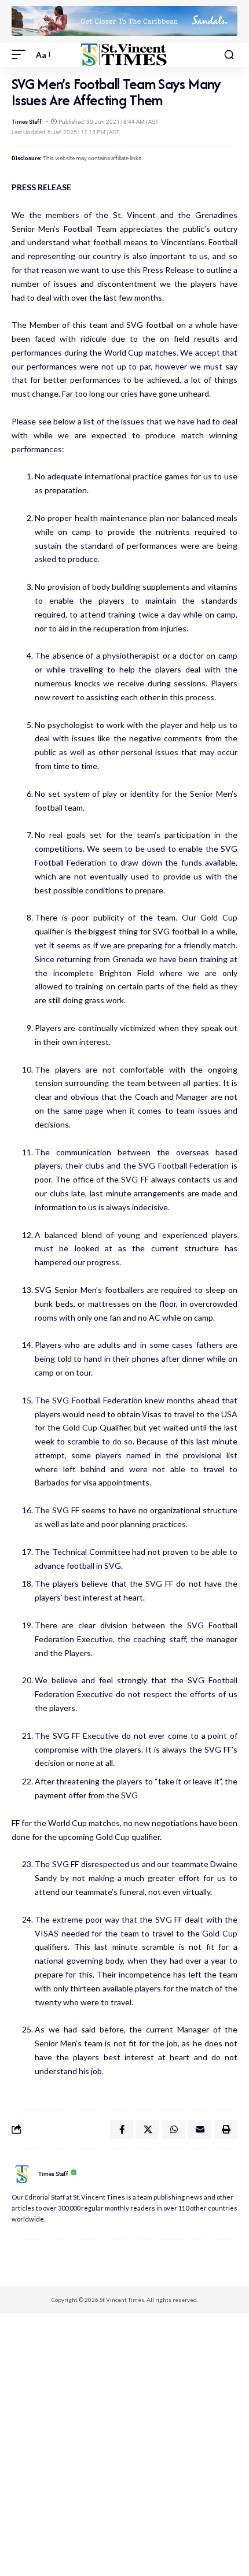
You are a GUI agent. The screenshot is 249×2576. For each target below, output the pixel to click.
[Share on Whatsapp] (174, 2130)
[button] (21, 55)
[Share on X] (148, 2130)
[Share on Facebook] (122, 2130)
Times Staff (27, 122)
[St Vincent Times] (124, 55)
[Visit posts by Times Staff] (22, 2174)
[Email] (200, 2130)
